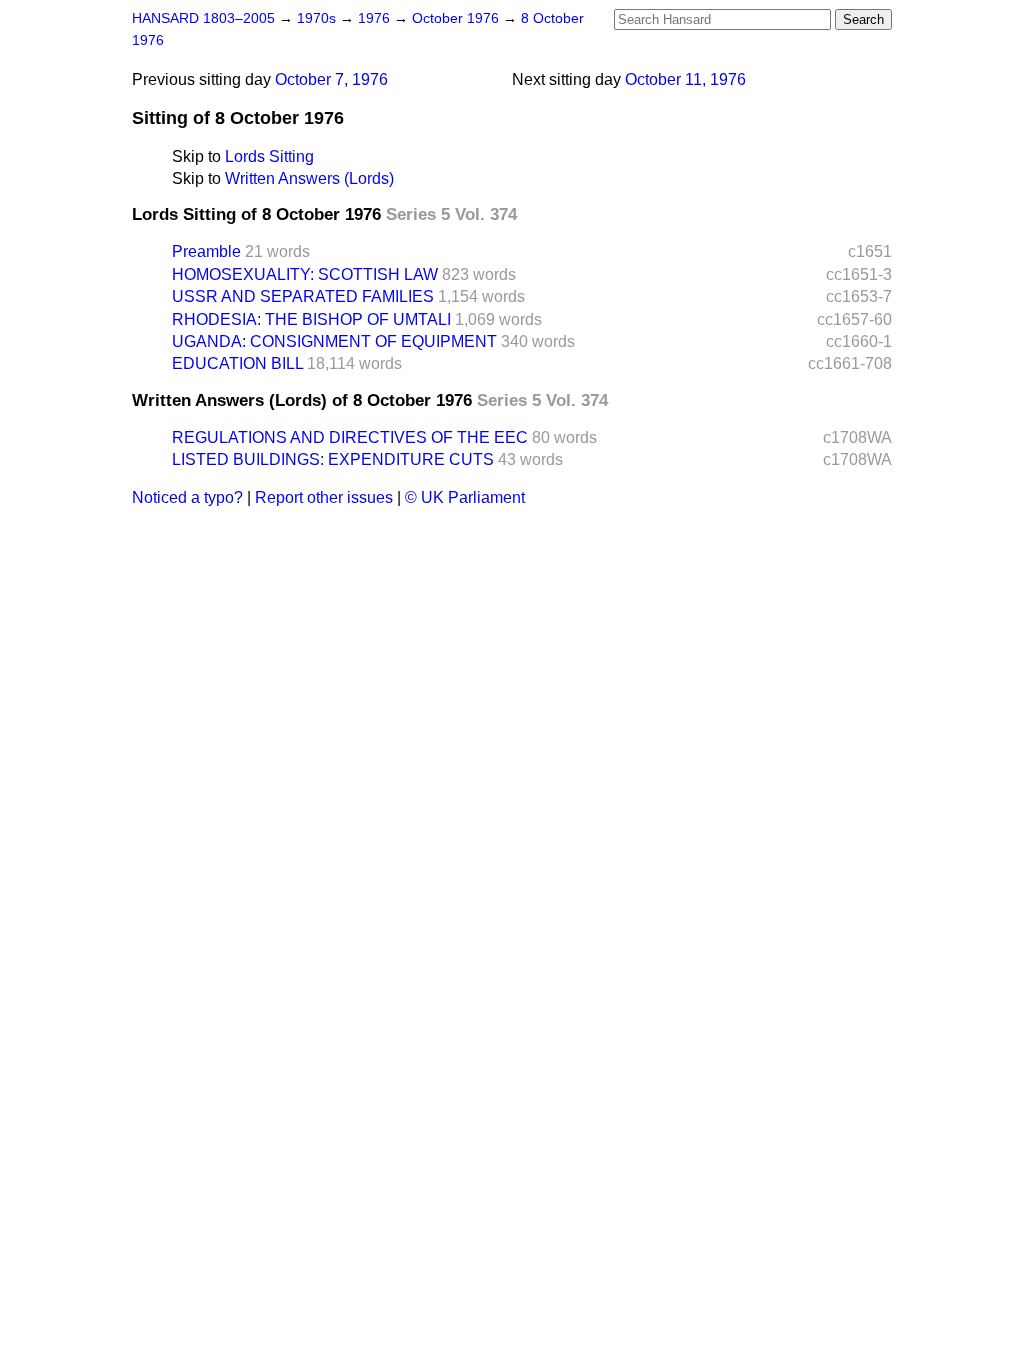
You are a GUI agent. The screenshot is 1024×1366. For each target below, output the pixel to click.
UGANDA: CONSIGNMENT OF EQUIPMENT (334, 341)
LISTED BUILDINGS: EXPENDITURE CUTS (333, 459)
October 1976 (457, 18)
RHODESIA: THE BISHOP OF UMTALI (311, 319)
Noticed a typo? (187, 497)
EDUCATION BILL (237, 363)
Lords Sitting (269, 156)
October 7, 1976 (331, 79)
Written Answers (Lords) (309, 178)
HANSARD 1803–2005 (203, 18)
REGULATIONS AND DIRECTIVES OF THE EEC (350, 437)
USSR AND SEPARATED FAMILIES (303, 296)
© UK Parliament (465, 497)
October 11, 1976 (685, 79)
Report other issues (324, 497)
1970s (318, 18)
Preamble (206, 251)
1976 (376, 18)
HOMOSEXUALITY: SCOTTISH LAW (305, 274)
